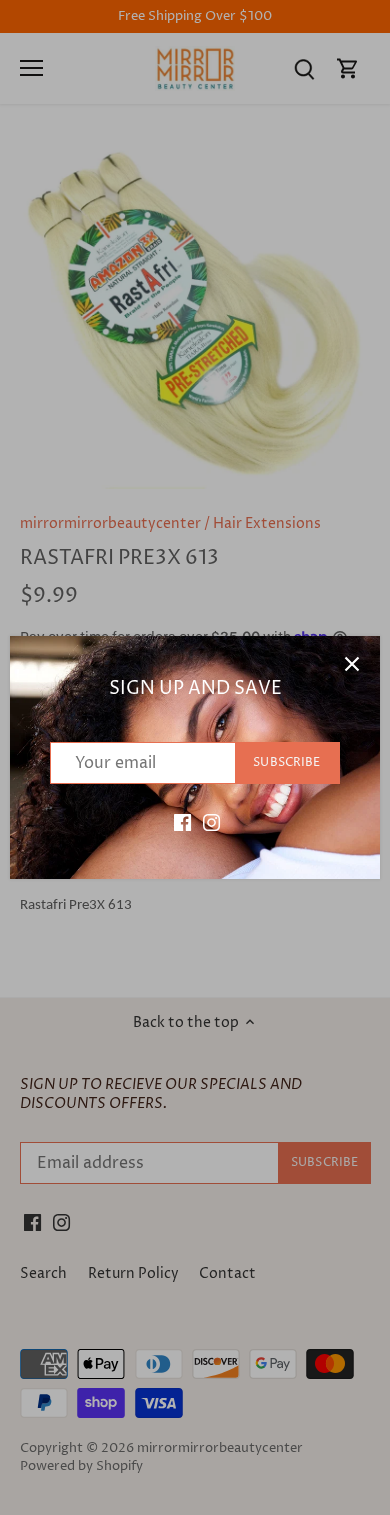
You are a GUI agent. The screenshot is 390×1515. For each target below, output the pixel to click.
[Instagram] (211, 822)
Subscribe (286, 762)
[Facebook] (182, 822)
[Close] (352, 664)
